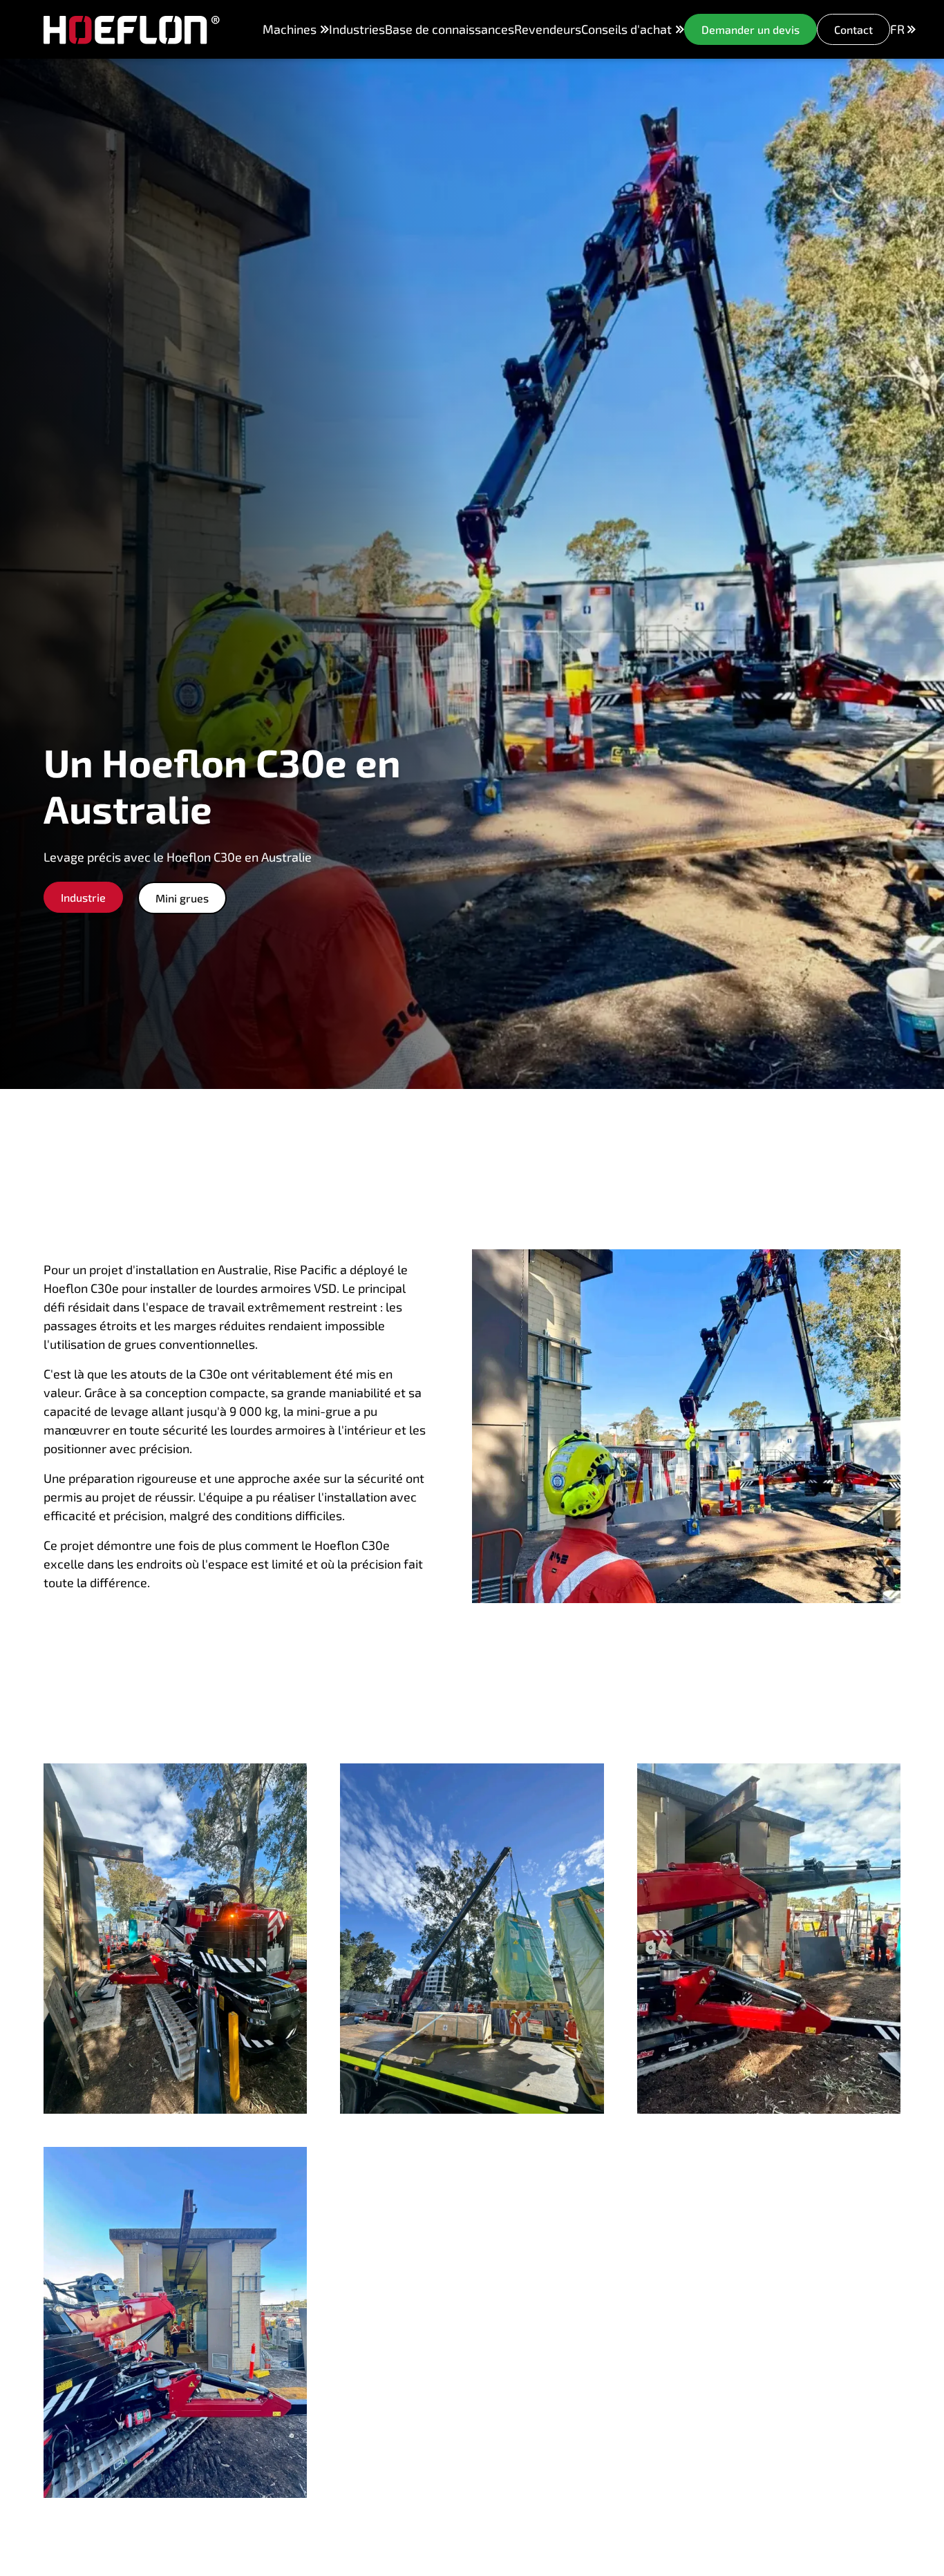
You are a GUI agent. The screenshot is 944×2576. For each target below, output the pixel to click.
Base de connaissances (450, 29)
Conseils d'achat (626, 29)
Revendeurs (548, 29)
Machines (290, 29)
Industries (357, 29)
